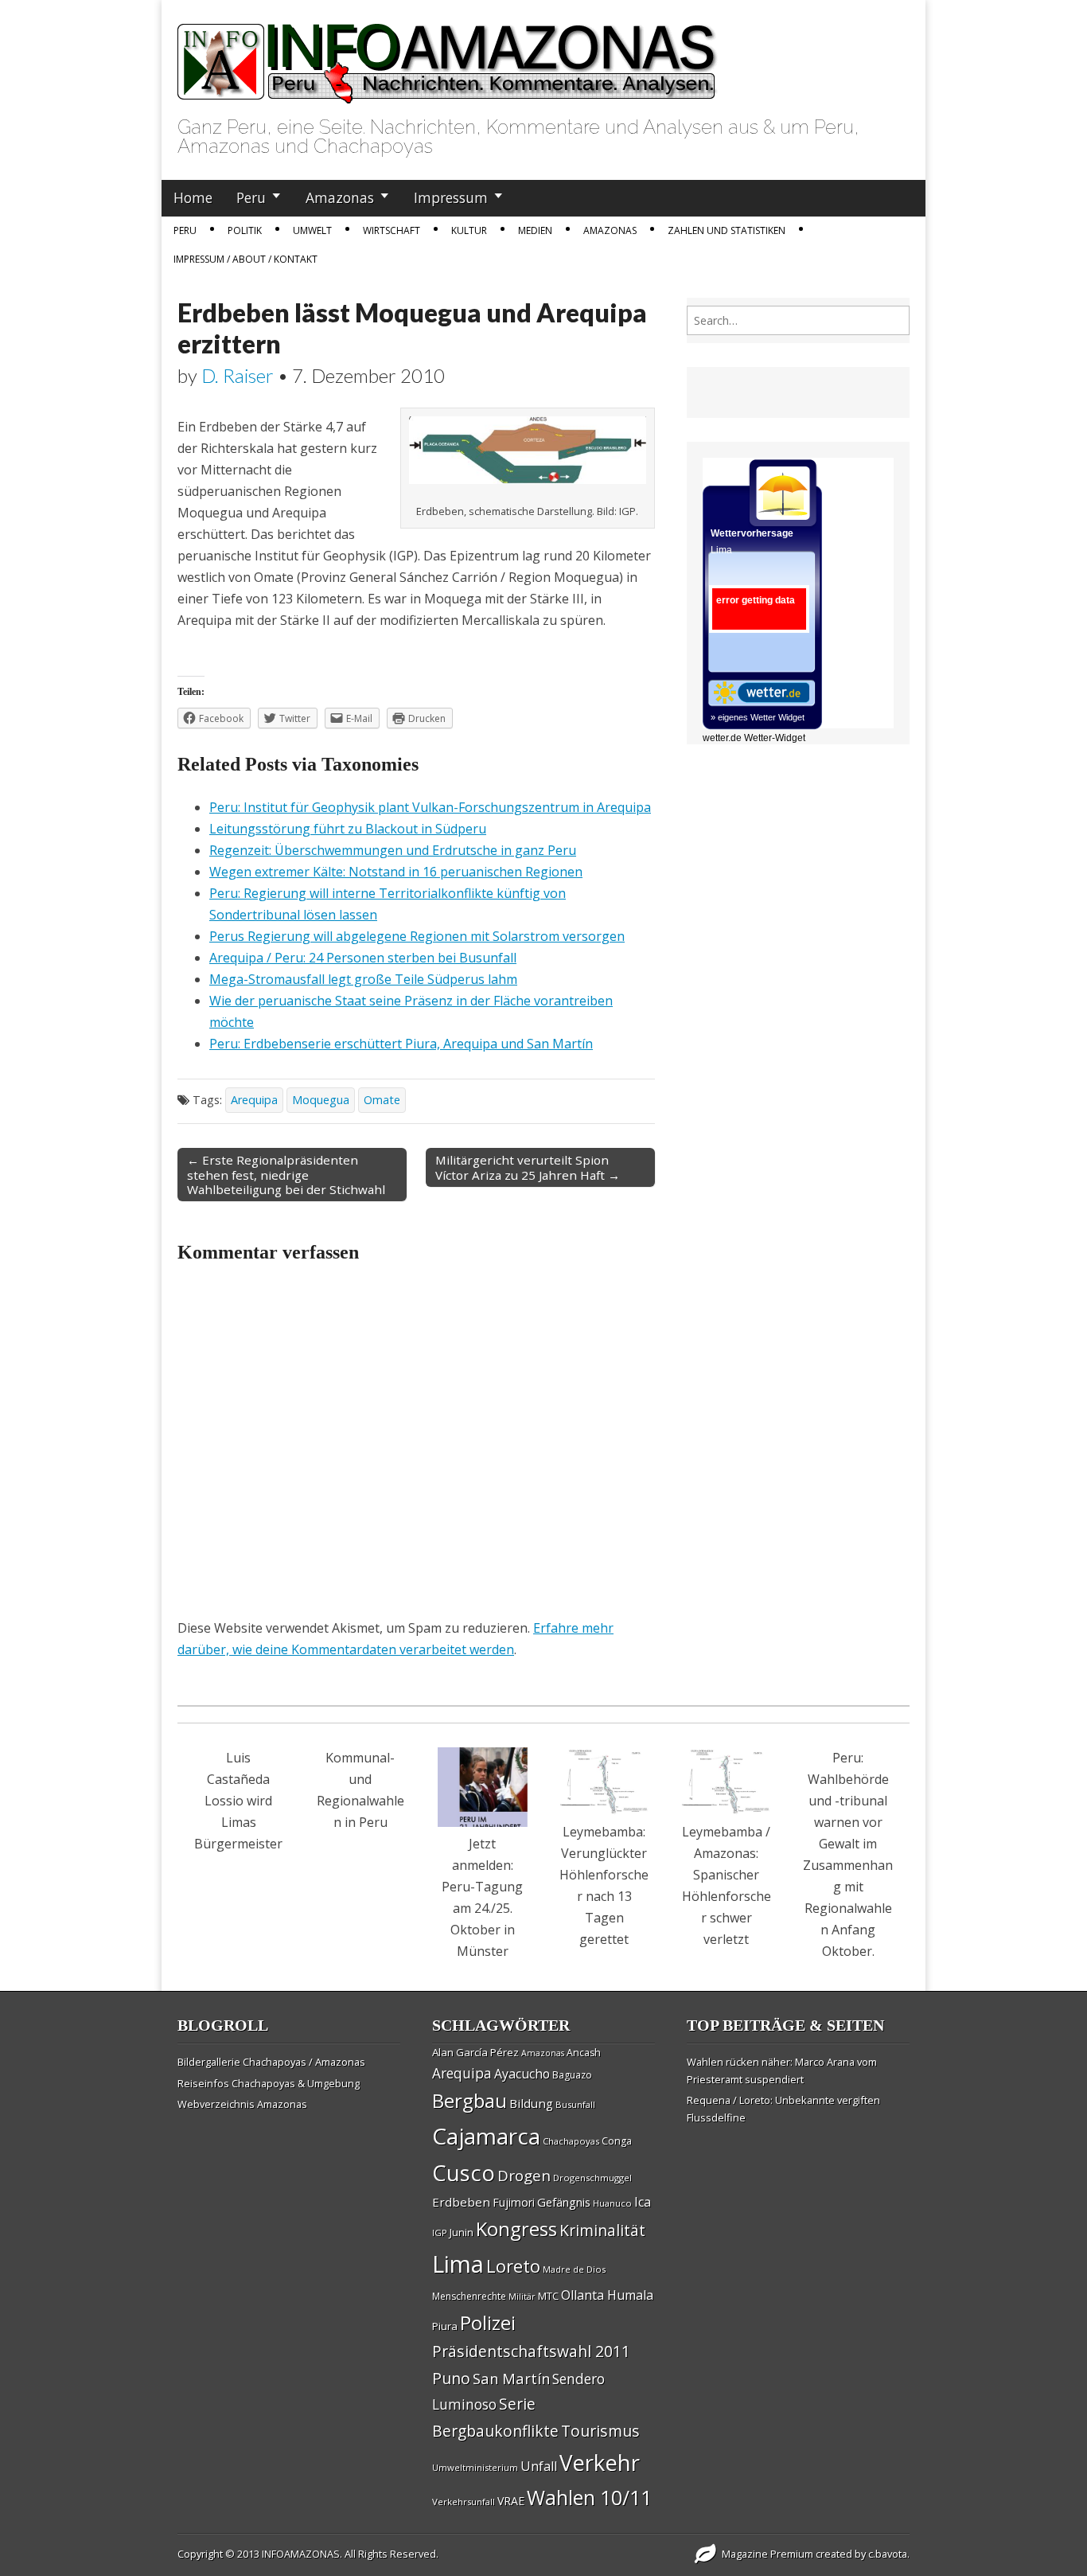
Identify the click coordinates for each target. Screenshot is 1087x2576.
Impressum (451, 197)
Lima (458, 2264)
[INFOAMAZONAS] (448, 55)
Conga (617, 2141)
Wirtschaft (392, 230)
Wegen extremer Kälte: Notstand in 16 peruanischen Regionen (396, 872)
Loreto (513, 2266)
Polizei (488, 2322)
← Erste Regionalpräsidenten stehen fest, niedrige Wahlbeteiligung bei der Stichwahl (286, 1174)
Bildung (531, 2103)
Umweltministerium (475, 2467)
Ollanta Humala (607, 2295)
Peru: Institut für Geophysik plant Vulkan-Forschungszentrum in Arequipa (430, 807)
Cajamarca (486, 2136)
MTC (548, 2296)
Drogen (524, 2176)
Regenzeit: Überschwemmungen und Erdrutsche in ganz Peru (393, 850)
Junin (462, 2232)
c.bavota (888, 2554)
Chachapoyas (571, 2141)
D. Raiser (238, 375)
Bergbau (469, 2100)
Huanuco (612, 2203)
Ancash (584, 2053)
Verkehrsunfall (464, 2502)
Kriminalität (602, 2230)
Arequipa (254, 1100)
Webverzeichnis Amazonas (242, 2104)
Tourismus (600, 2431)
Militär (522, 2297)
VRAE (511, 2501)
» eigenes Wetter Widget (758, 717)
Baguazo (572, 2075)
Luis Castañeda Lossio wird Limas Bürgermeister (238, 1801)
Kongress (516, 2229)
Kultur (469, 230)
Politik (245, 230)
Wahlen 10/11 (589, 2497)
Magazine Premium (768, 2554)
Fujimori (514, 2202)
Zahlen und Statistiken (727, 230)
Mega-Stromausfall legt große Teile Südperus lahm (363, 979)
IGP (440, 2233)
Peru (251, 197)
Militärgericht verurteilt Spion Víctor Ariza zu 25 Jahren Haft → (528, 1167)
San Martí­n (511, 2378)
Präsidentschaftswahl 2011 (531, 2351)
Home (193, 197)
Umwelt (312, 230)
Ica (643, 2202)
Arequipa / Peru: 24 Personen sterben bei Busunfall (363, 958)
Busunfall (575, 2104)
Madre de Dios (574, 2269)
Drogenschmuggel (592, 2178)
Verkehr (600, 2462)
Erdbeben (461, 2202)
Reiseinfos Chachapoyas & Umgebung (269, 2083)
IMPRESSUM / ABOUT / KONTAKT (245, 259)
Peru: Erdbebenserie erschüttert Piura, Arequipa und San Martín (401, 1044)
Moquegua (321, 1100)
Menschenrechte (469, 2296)
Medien (535, 230)
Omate (382, 1100)
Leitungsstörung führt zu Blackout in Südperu (348, 829)
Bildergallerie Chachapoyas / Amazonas (271, 2062)
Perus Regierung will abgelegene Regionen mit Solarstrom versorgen (417, 936)
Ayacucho (522, 2074)
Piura (445, 2326)
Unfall (539, 2466)
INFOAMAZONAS (301, 2554)
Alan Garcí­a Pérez (475, 2052)
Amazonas (340, 197)
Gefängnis (564, 2202)
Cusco (464, 2173)
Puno (451, 2378)
